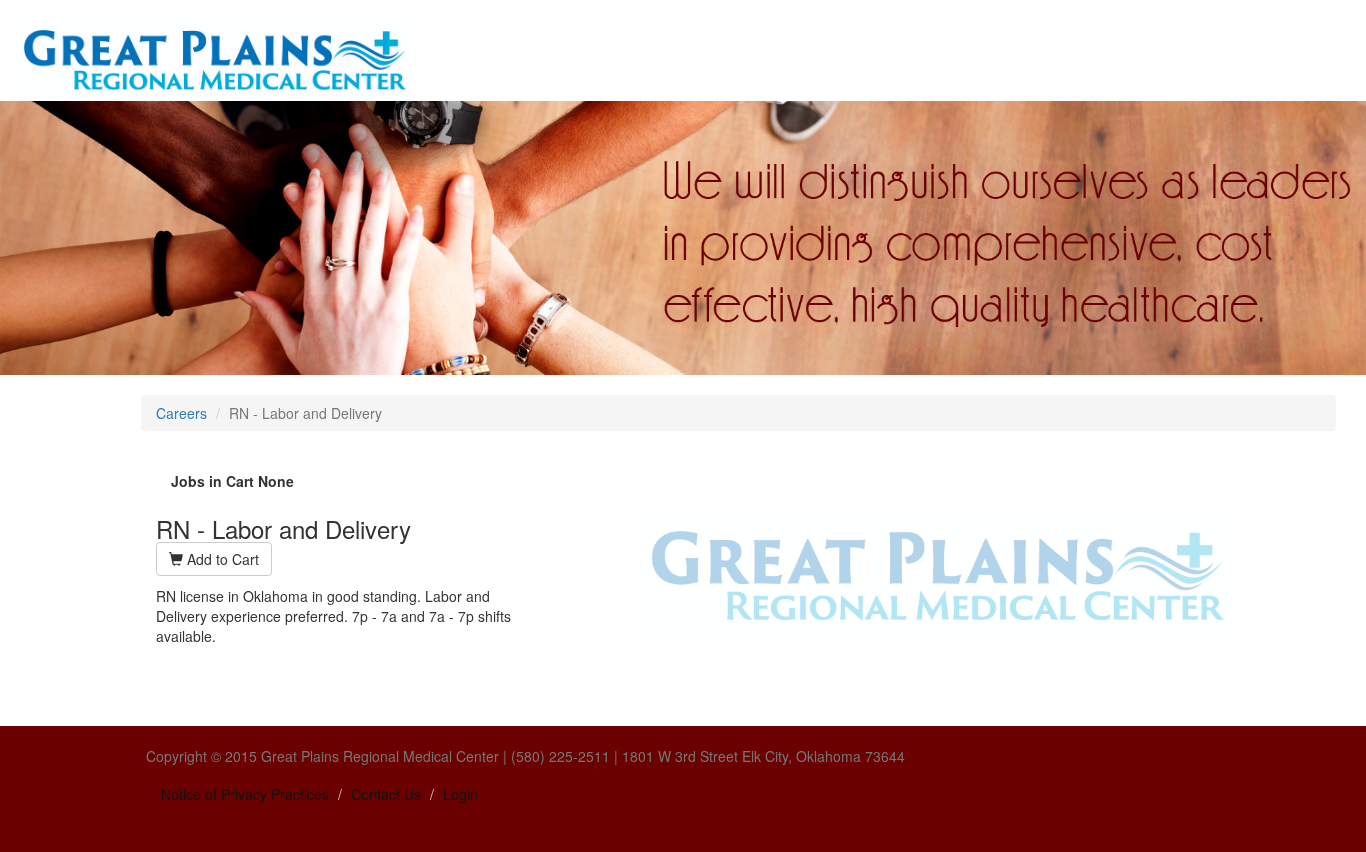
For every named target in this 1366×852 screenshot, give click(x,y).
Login (460, 794)
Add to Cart (221, 559)
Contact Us (386, 794)
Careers (181, 413)
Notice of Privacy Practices (245, 794)
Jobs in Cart (232, 481)
